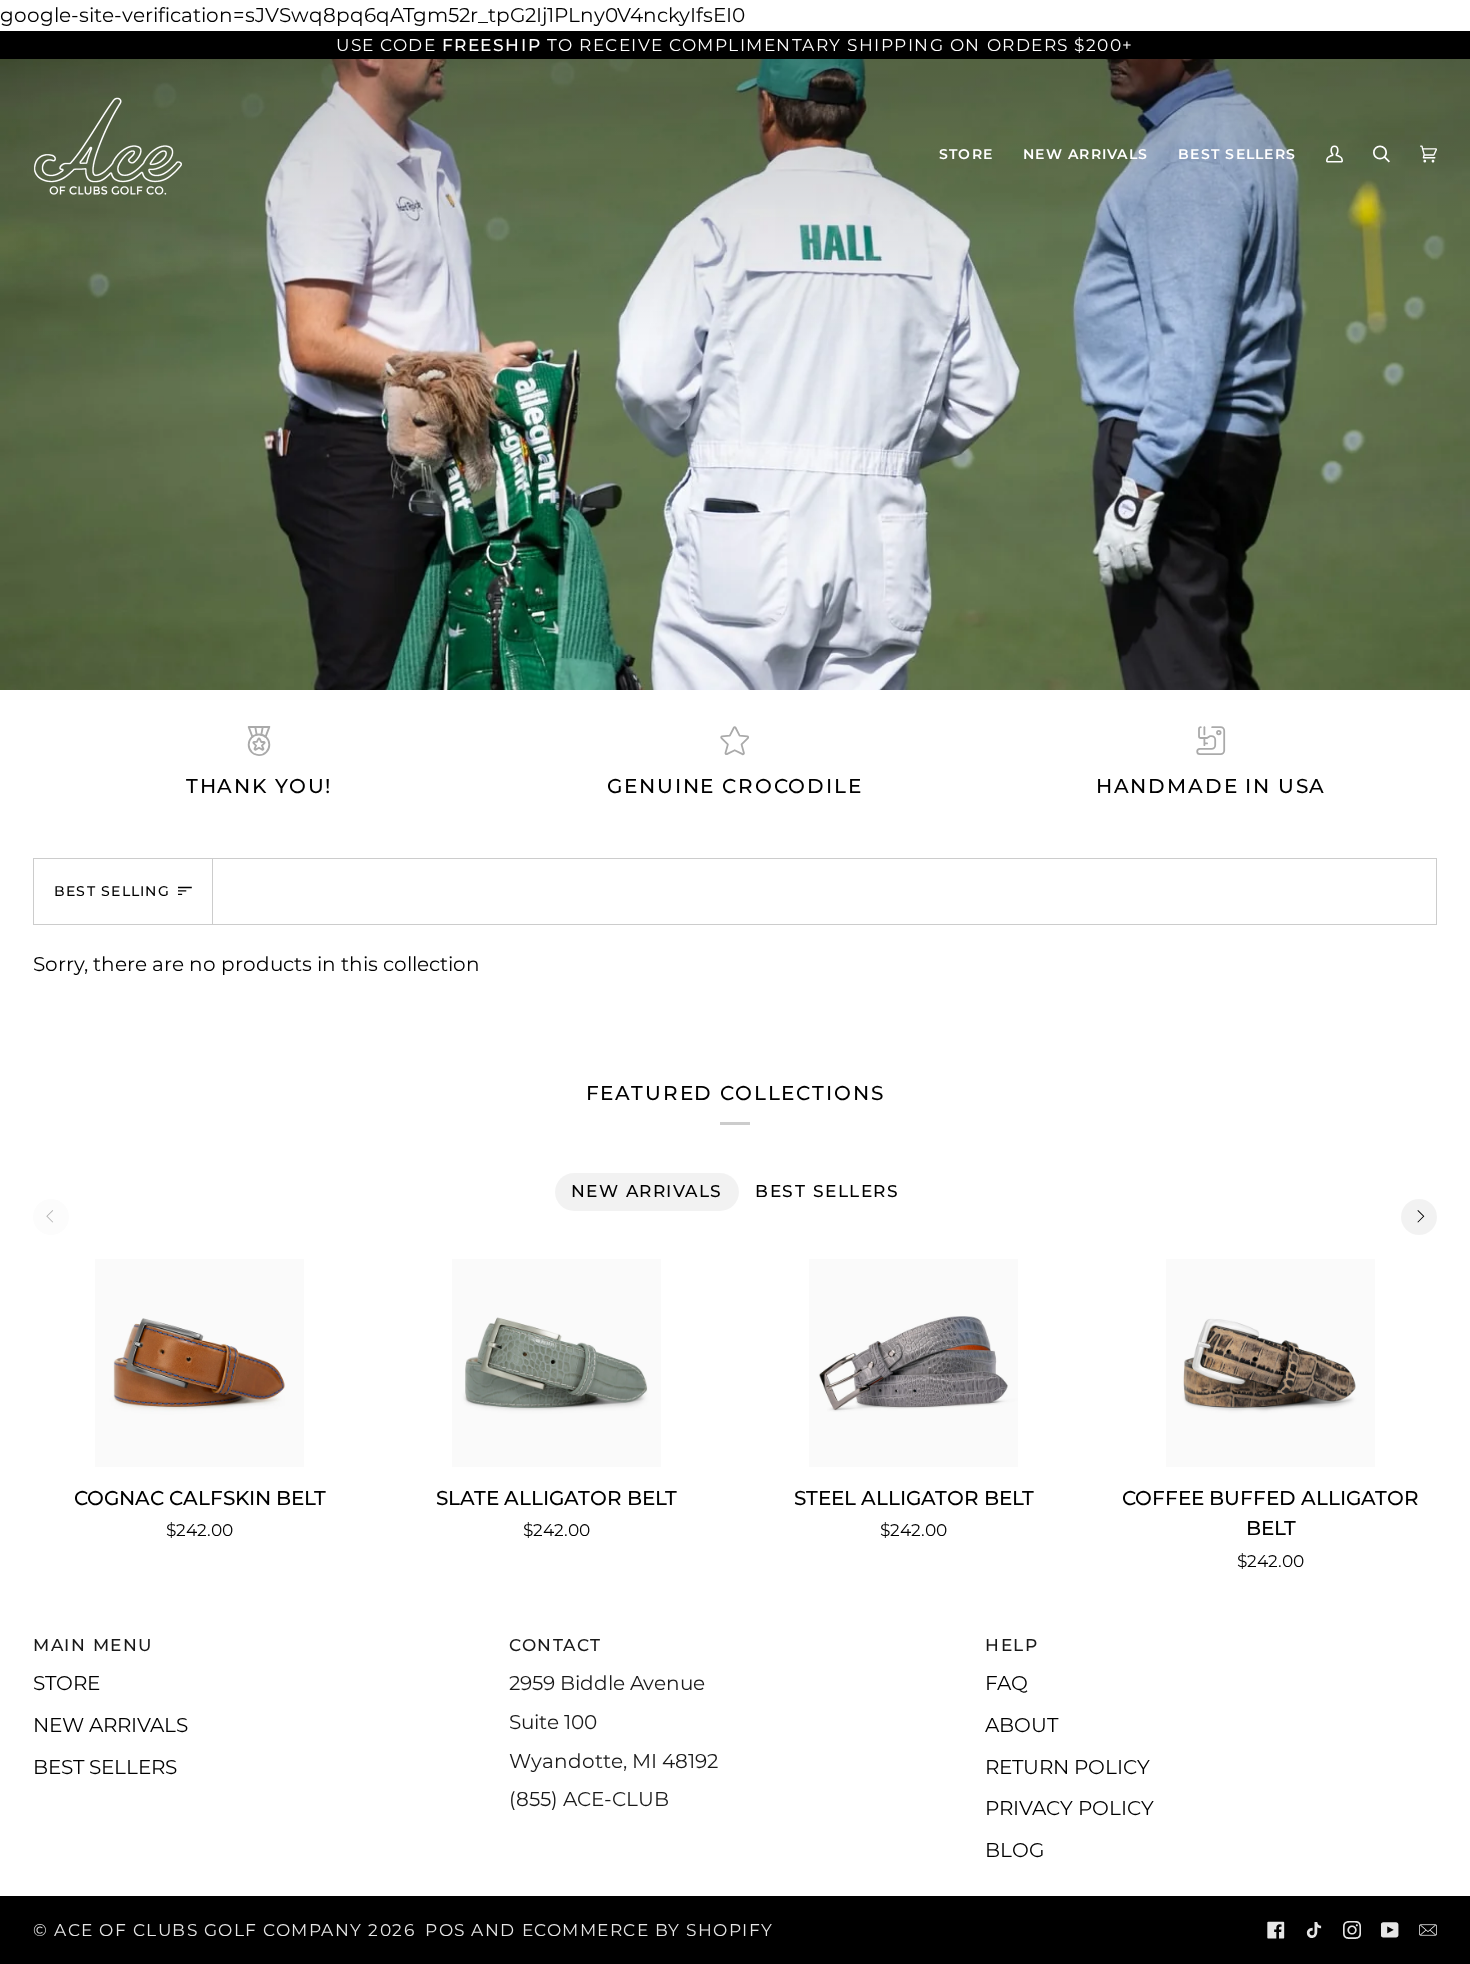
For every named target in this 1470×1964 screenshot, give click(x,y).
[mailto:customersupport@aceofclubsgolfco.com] (1428, 1930)
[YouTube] (1390, 1930)
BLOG (1014, 1849)
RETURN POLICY (1067, 1766)
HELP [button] (1011, 1645)
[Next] (1419, 1217)
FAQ (1006, 1682)
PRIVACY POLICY (1069, 1807)
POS (445, 1930)
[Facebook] (1276, 1930)
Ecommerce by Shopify (648, 1930)
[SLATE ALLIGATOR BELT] (556, 1363)
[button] (966, 154)
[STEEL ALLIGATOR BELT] (913, 1363)
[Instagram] (1352, 1930)
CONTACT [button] (555, 1645)
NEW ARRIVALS (110, 1724)
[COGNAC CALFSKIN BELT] (199, 1363)
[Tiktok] (1314, 1930)
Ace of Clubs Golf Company (208, 1930)
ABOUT (1021, 1724)
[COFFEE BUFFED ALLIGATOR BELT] (1270, 1363)
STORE (66, 1682)
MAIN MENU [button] (93, 1645)
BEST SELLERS (105, 1766)
